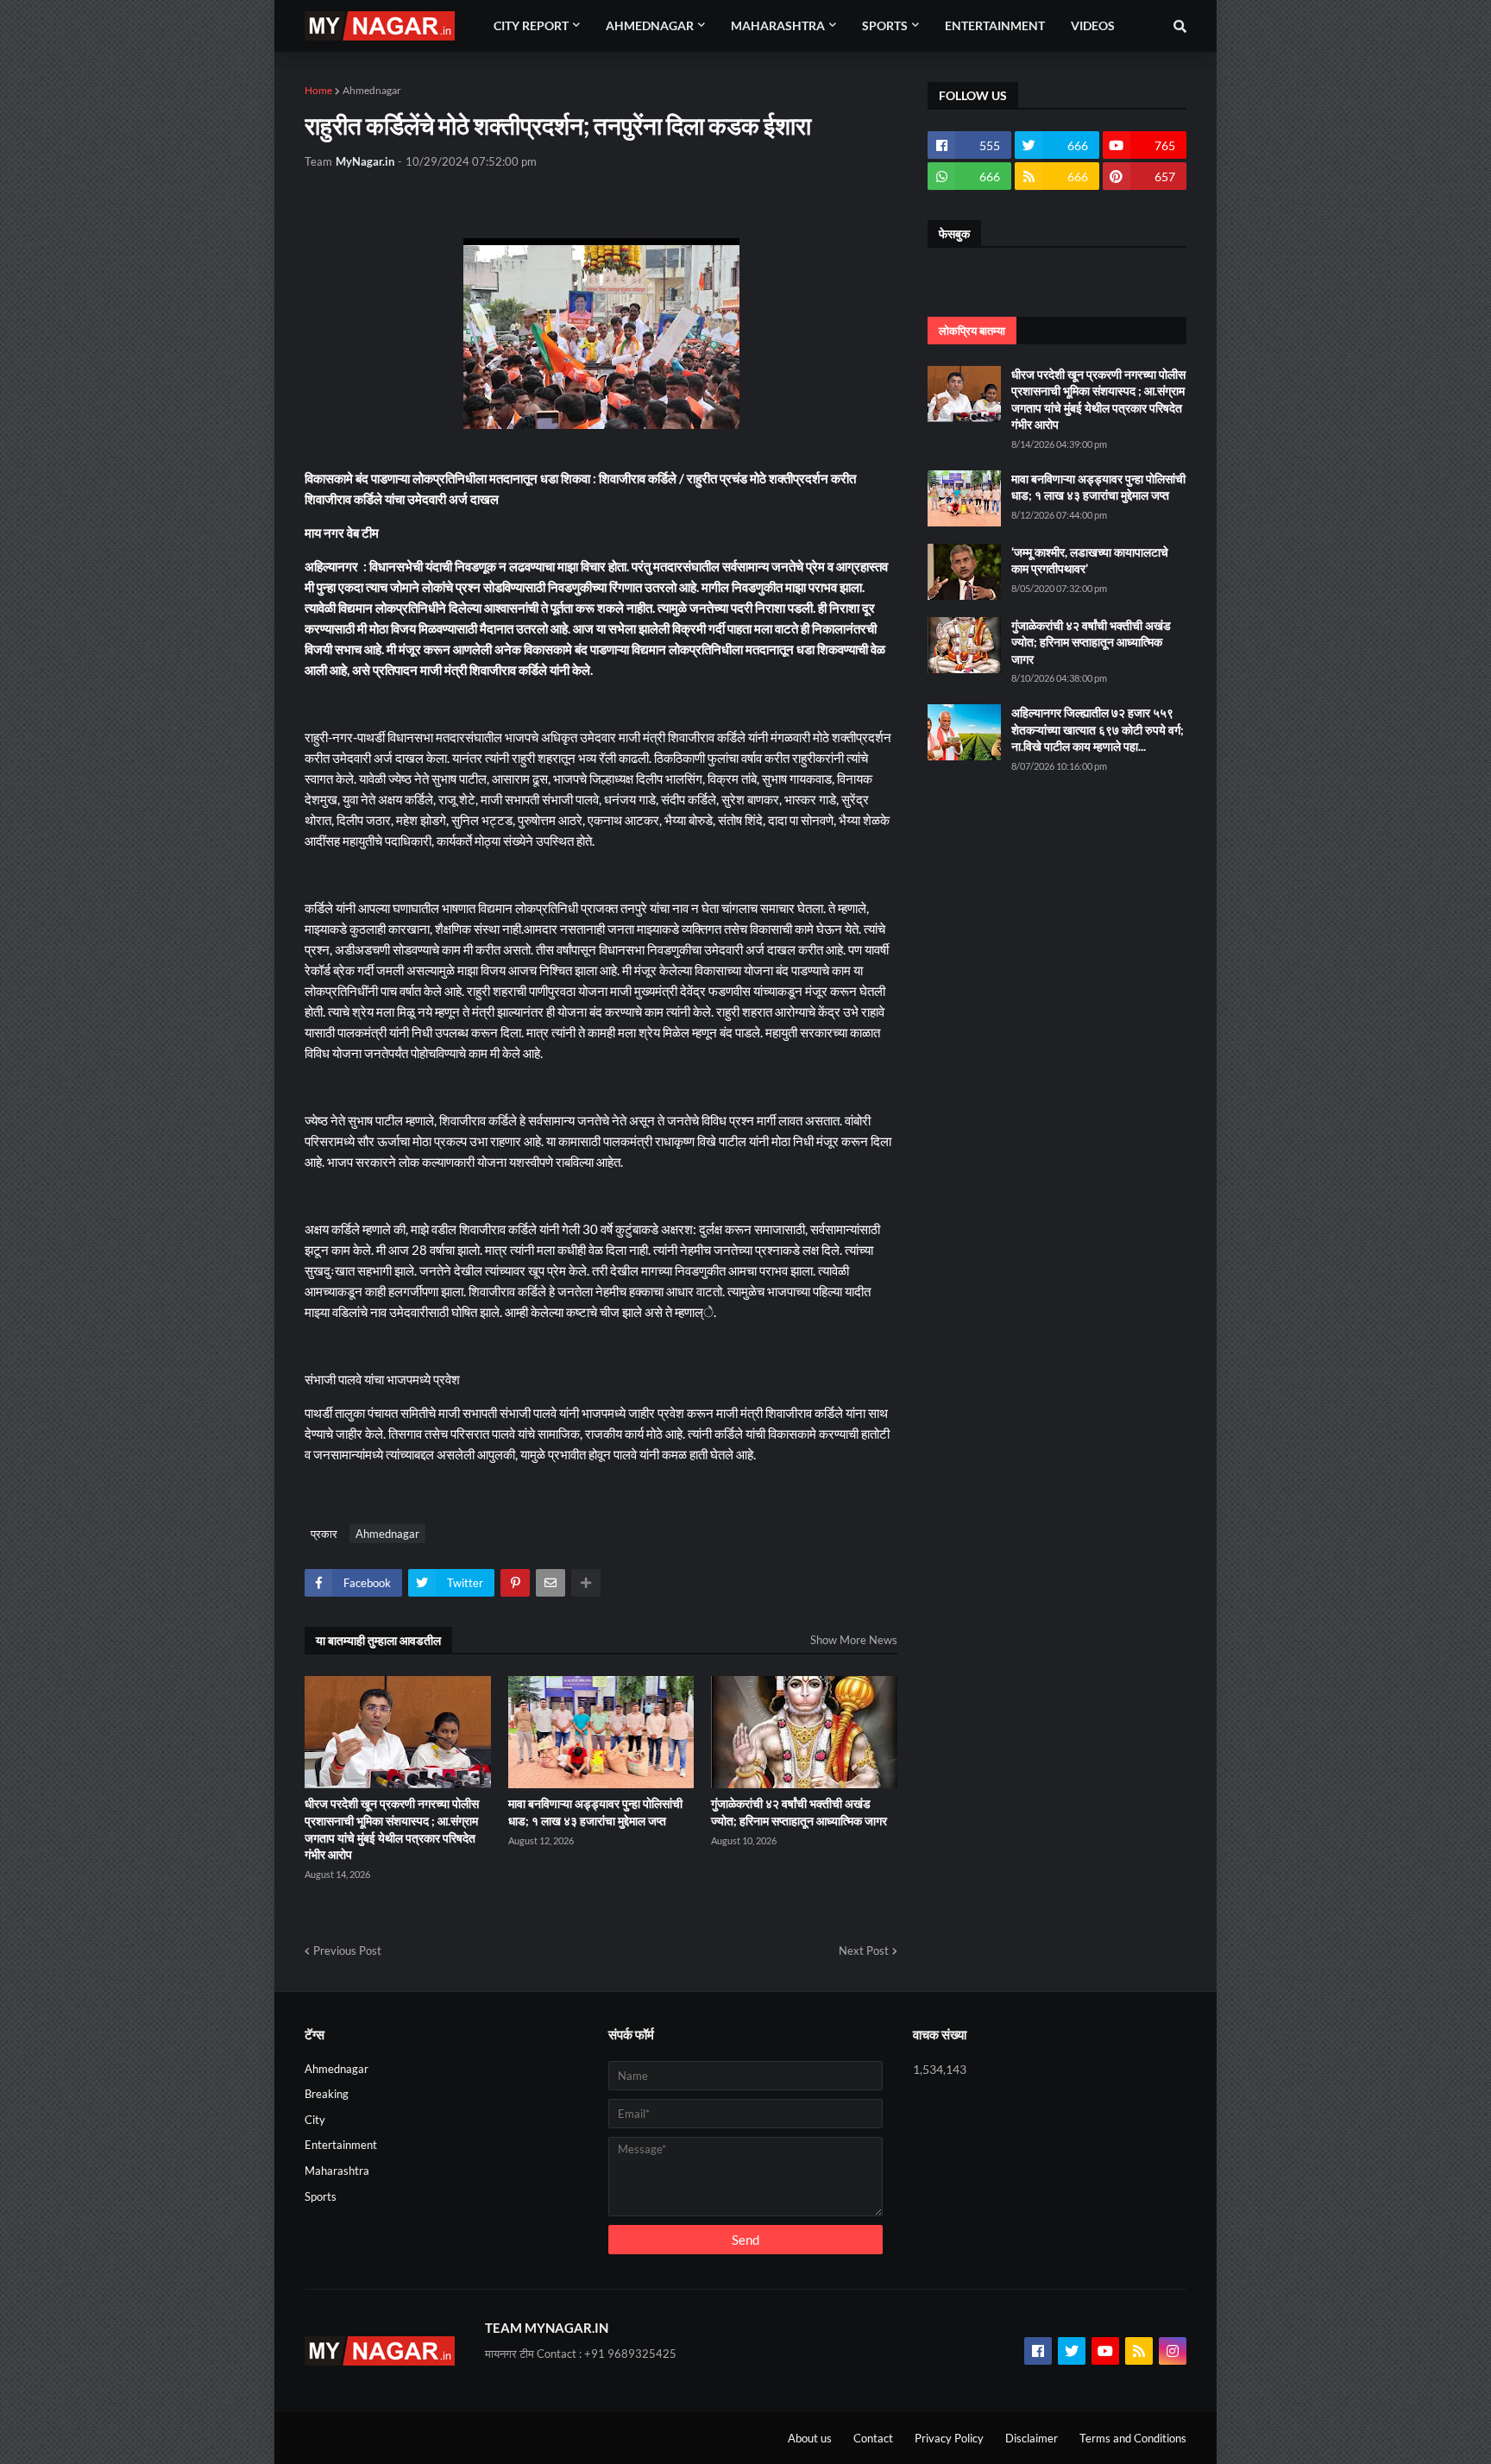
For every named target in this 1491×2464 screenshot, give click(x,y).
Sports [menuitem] (885, 25)
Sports (321, 2196)
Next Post (864, 1950)
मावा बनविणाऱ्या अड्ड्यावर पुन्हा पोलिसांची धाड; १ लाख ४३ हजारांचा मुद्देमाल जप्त (595, 1812)
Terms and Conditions (1133, 2438)
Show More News (854, 1640)
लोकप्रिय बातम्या (972, 331)
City (315, 2120)
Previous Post (347, 1950)
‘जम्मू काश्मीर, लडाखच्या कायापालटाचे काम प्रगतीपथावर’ (1090, 561)
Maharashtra (337, 2171)
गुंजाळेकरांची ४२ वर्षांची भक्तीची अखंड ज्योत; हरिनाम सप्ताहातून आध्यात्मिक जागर (799, 1812)
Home (318, 90)
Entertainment (341, 2145)
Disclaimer (1032, 2438)
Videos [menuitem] (1093, 25)
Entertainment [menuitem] (995, 25)
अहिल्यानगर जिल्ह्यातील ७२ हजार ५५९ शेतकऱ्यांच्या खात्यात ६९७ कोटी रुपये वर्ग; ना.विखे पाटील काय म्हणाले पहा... (1098, 729)
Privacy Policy (949, 2438)
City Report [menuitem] (531, 25)
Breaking (327, 2094)
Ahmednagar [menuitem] (650, 25)
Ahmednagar (372, 90)
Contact (873, 2438)
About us (810, 2438)
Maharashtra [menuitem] (778, 25)
